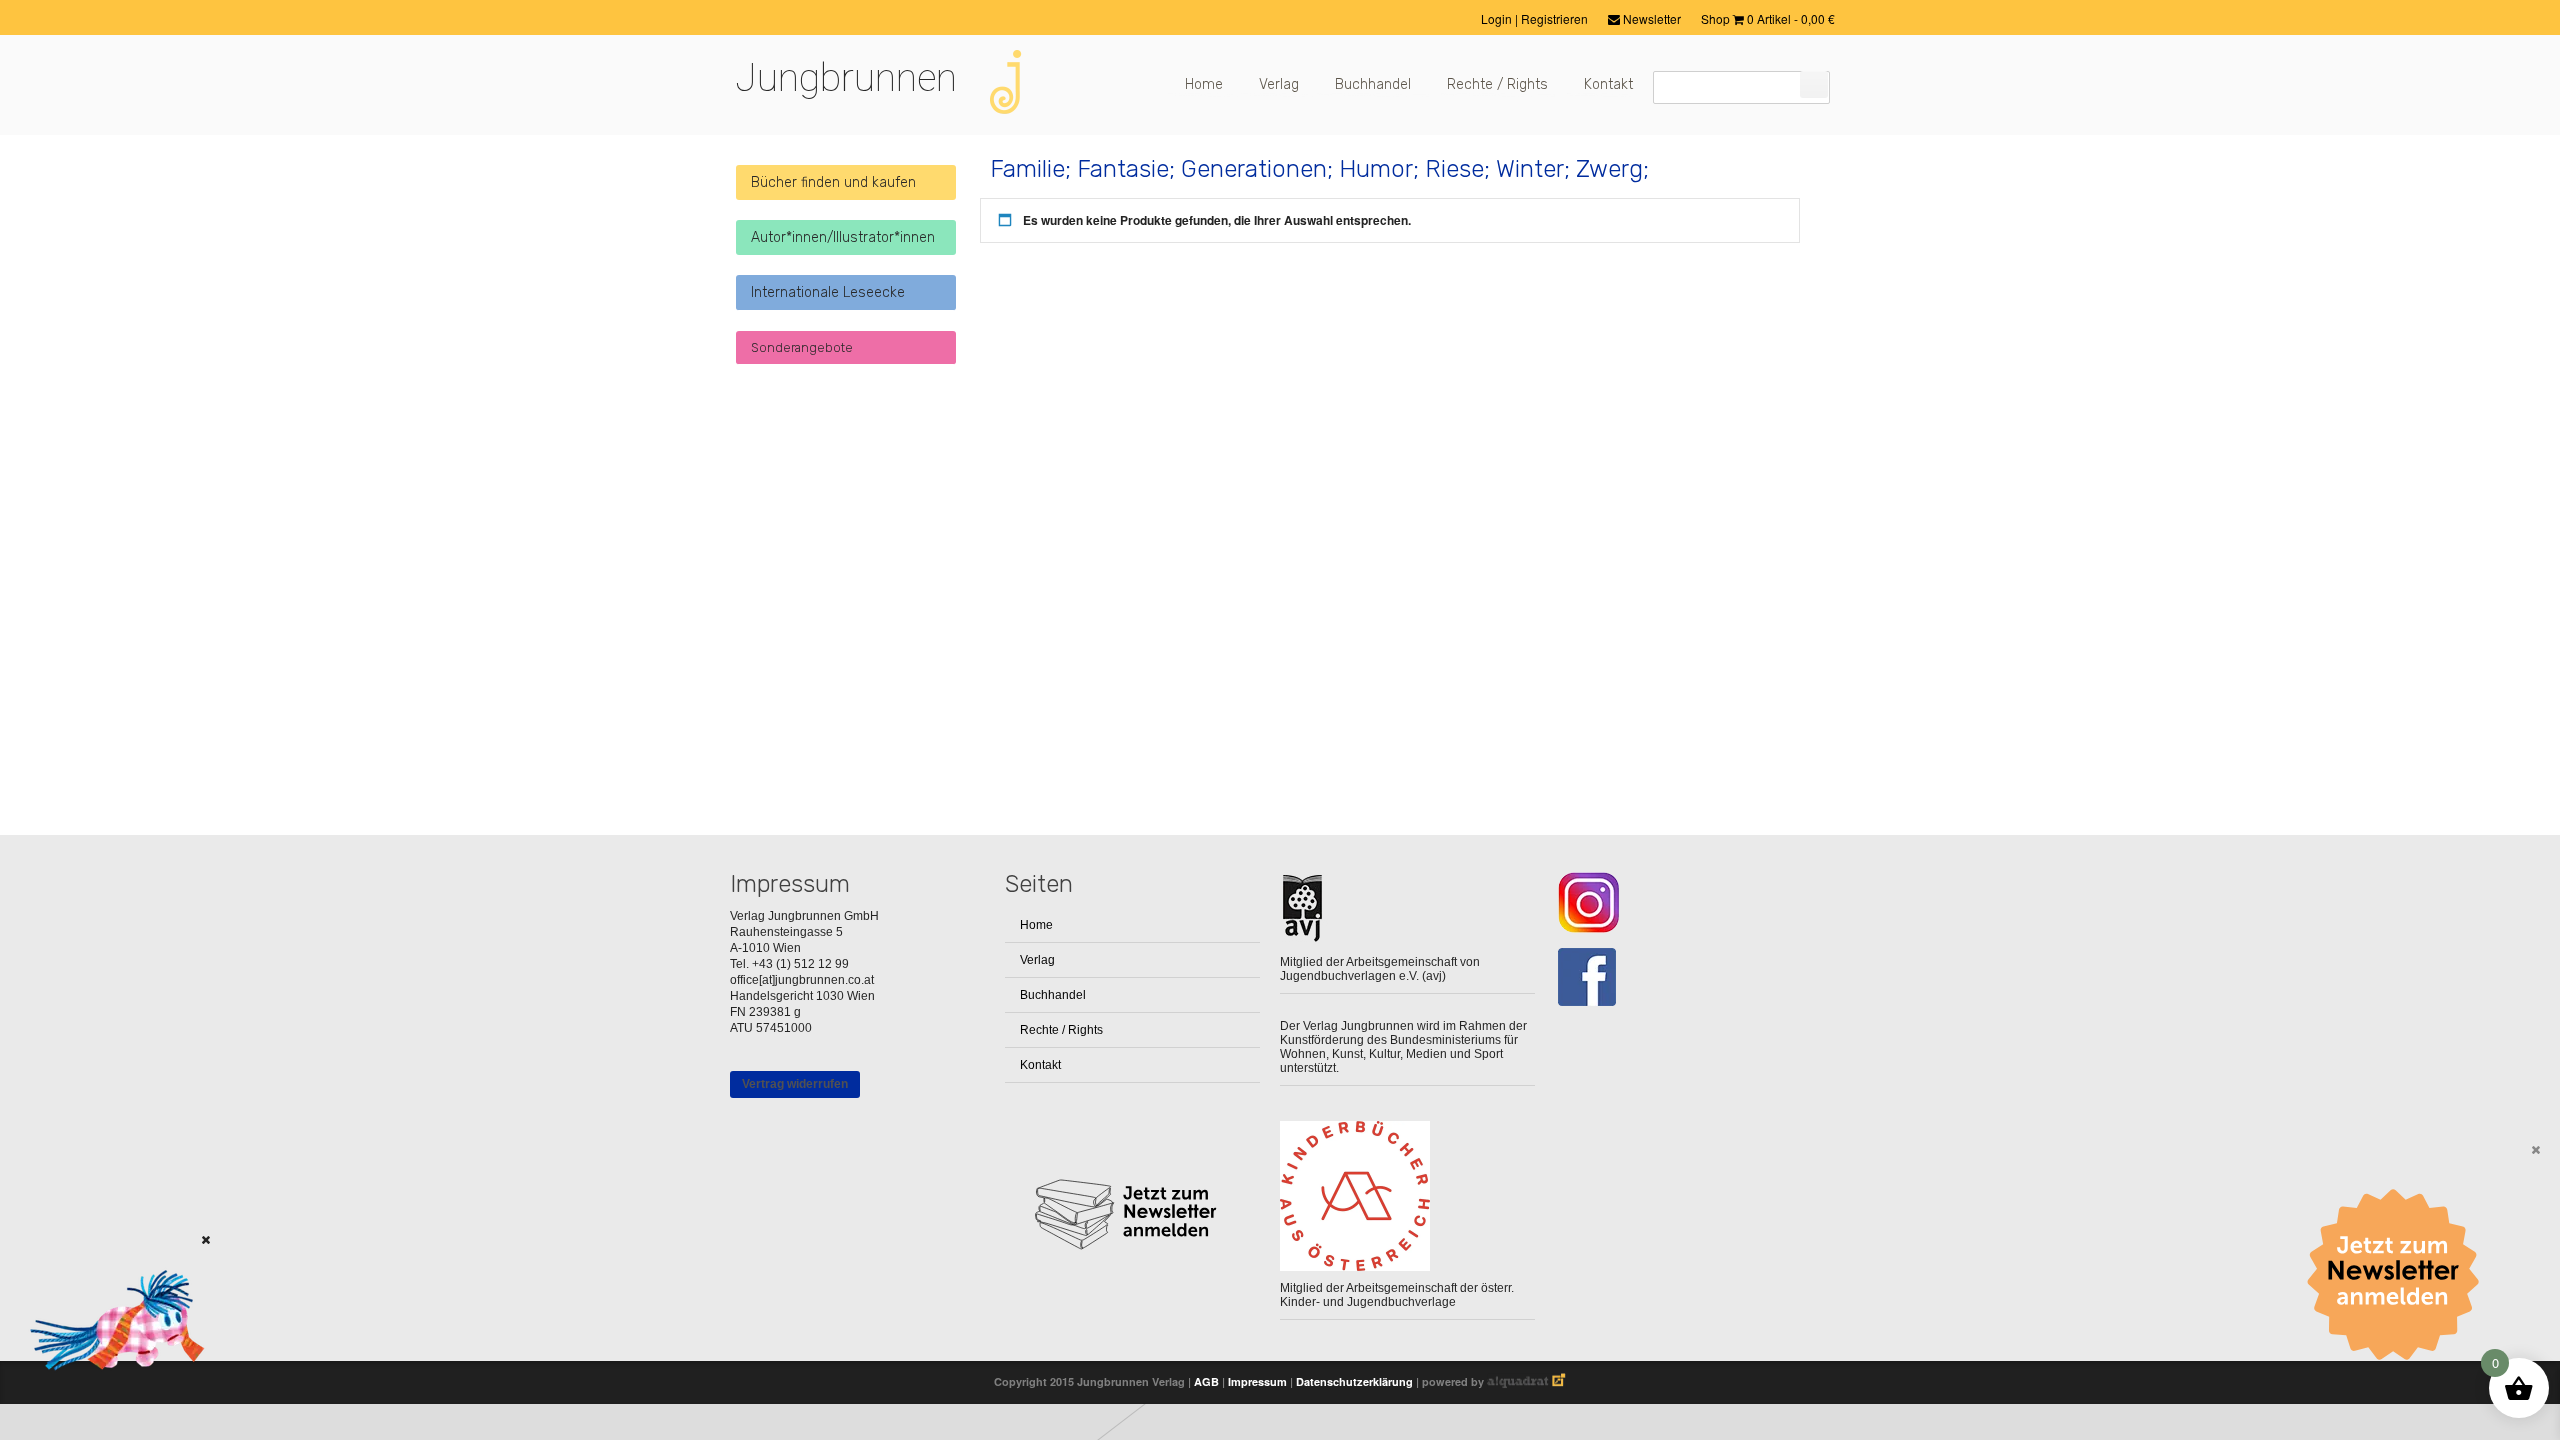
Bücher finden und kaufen (833, 182)
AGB (1206, 1381)
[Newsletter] (2400, 1275)
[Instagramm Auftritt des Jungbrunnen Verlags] (1682, 902)
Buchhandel (1373, 84)
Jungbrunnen (846, 78)
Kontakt (1608, 84)
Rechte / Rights (1497, 84)
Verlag (1279, 84)
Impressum (1257, 1381)
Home (1204, 84)
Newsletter (1650, 18)
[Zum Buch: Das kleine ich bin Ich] (110, 1395)
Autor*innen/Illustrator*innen (843, 237)
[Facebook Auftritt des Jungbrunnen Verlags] (1682, 977)
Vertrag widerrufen (795, 1084)
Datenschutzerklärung (1354, 1381)
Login (1498, 18)
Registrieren (1554, 18)
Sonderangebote (802, 347)
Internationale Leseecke (828, 292)
